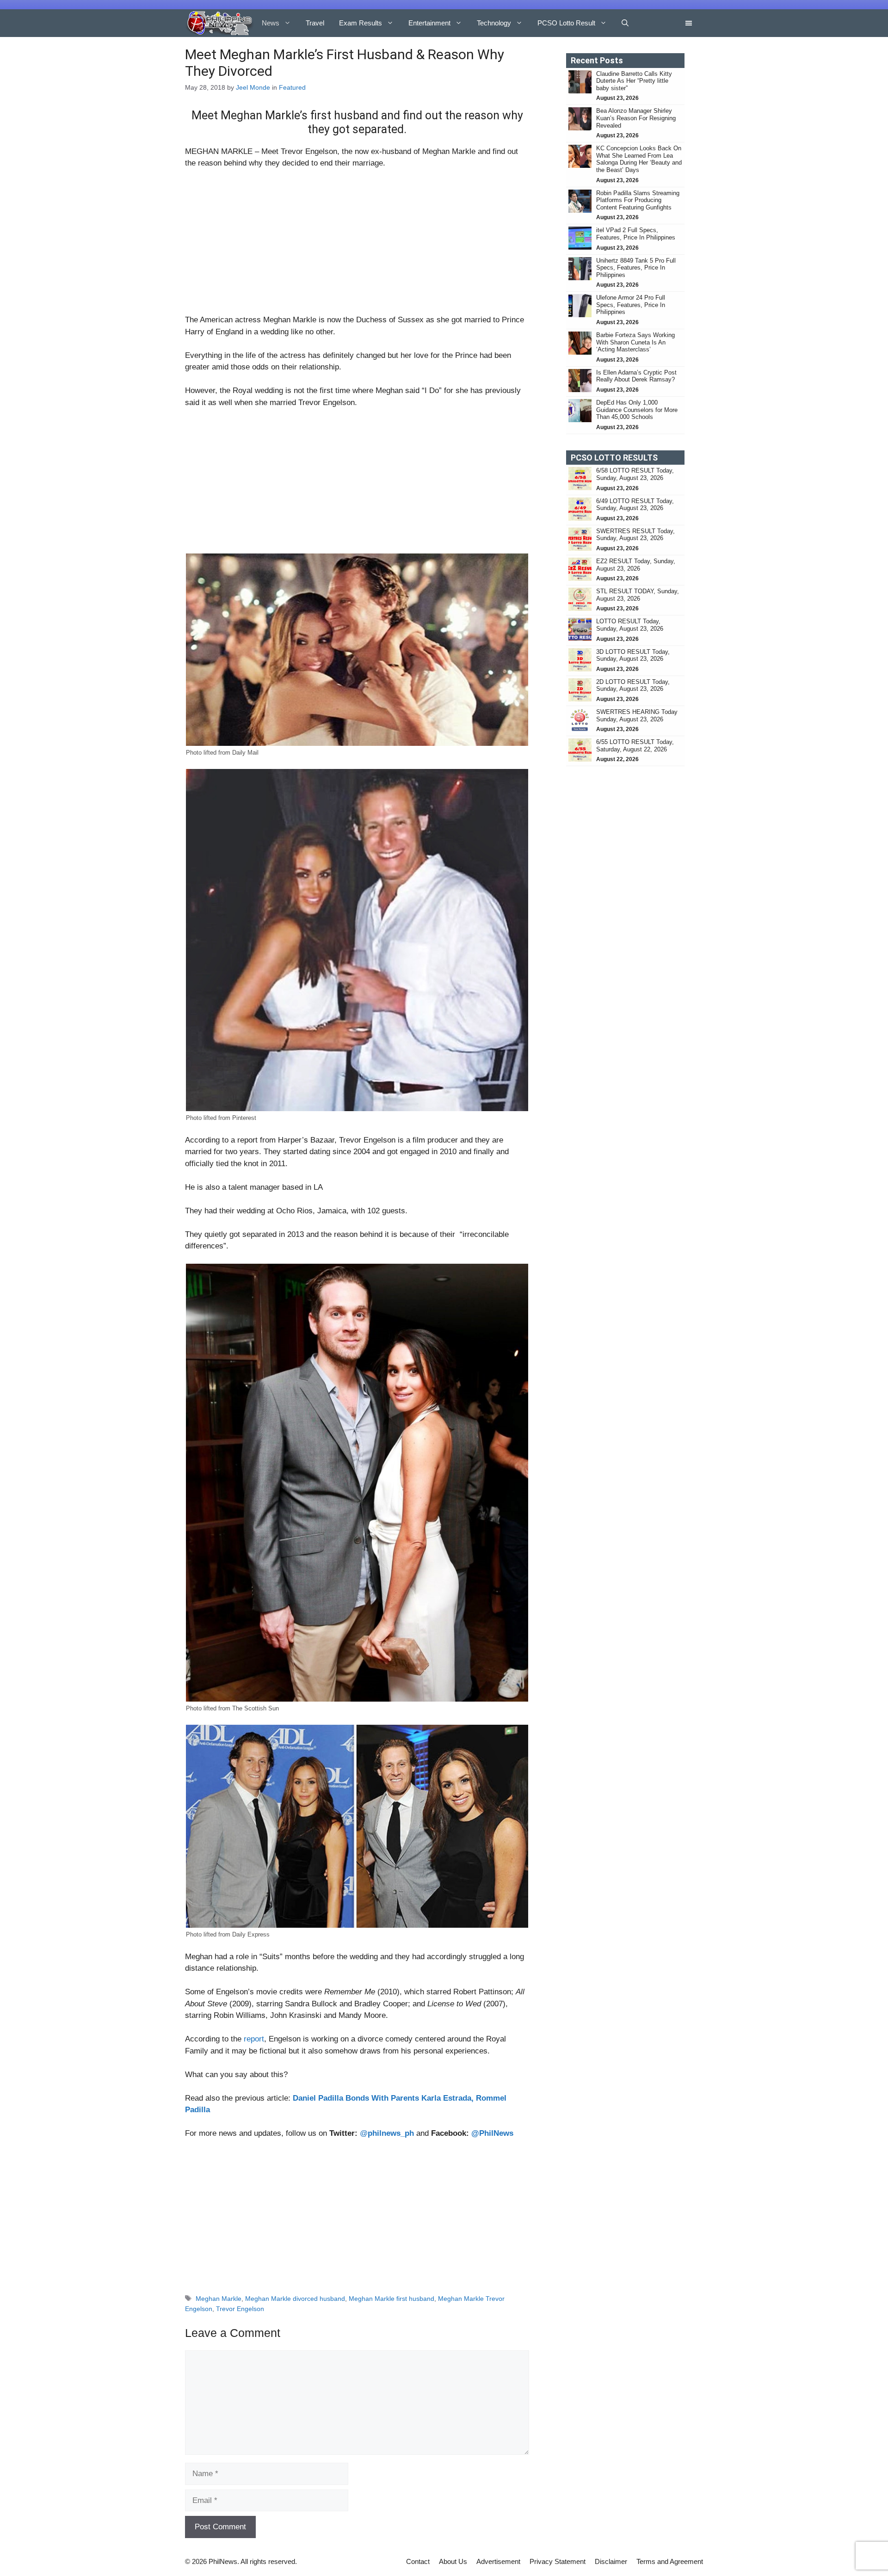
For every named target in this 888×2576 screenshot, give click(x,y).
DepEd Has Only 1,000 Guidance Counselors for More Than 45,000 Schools (637, 410)
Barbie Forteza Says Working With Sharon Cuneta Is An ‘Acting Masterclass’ (635, 342)
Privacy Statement (558, 2561)
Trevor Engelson (240, 2309)
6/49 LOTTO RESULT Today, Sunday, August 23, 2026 (635, 505)
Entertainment (429, 23)
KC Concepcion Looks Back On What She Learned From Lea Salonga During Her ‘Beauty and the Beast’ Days (639, 159)
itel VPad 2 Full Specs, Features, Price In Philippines (636, 234)
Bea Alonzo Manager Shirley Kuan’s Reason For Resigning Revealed (636, 118)
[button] (625, 23)
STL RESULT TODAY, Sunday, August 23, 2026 (638, 595)
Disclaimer (611, 2561)
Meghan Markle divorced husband (295, 2299)
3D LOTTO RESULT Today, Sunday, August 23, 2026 (633, 655)
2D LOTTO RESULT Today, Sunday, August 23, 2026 (633, 685)
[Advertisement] (357, 246)
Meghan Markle (219, 2299)
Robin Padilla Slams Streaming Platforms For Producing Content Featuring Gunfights (638, 200)
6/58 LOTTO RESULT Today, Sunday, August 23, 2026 (635, 474)
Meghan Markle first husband (392, 2299)
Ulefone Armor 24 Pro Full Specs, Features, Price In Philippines (631, 305)
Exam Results (361, 23)
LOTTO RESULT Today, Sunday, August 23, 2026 (630, 625)
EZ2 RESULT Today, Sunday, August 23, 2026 (636, 565)
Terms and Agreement (670, 2561)
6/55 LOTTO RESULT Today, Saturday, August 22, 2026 (635, 746)
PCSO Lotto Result (566, 23)
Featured (292, 87)
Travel (315, 23)
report (254, 2039)
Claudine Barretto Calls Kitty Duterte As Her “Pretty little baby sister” (634, 81)
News (271, 23)
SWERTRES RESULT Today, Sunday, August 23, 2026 (635, 535)
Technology (494, 23)
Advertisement (498, 2561)
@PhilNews (492, 2133)
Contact (418, 2561)
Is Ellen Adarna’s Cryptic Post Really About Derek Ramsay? (636, 376)
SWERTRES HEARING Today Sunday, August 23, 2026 (637, 716)
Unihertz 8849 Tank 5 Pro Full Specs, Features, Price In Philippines (636, 268)
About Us (453, 2561)
